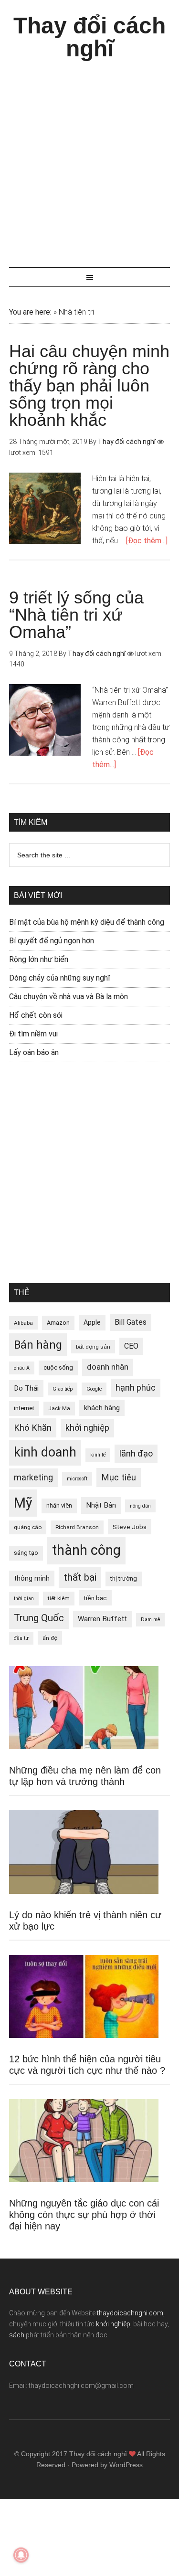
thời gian (24, 1599)
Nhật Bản (101, 1505)
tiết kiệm (59, 1598)
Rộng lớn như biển (39, 959)
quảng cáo (28, 1527)
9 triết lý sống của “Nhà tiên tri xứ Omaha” (76, 615)
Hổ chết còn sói (36, 1015)
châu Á (22, 1368)
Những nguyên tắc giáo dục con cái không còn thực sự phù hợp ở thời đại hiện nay (84, 2215)
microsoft (77, 1479)
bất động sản (93, 1347)
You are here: (30, 312)
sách (17, 2335)
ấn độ (50, 1638)
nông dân (140, 1506)
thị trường (124, 1578)
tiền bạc (95, 1598)
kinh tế (98, 1455)
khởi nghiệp (87, 1428)
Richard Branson (77, 1527)
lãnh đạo (136, 1454)
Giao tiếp (63, 1389)
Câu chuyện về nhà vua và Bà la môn (68, 997)
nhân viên (59, 1505)
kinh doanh (45, 1452)
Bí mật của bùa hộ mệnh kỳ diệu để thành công (87, 922)
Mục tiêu (119, 1477)
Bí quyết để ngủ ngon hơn (52, 941)
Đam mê (150, 1620)
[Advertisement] (89, 159)
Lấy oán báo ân (34, 1052)
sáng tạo (26, 1553)
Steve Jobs (130, 1527)
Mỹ (23, 1503)
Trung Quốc (39, 1618)
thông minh (32, 1578)
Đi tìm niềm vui (33, 1034)
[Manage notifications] (21, 2555)
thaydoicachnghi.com (130, 2313)
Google (94, 1389)
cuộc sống (58, 1367)
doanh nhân (108, 1367)
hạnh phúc (136, 1388)
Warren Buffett (102, 1619)
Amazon (58, 1323)
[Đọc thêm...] (147, 541)
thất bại (80, 1577)
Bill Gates (131, 1322)
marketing (33, 1478)
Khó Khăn (33, 1428)
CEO (131, 1346)
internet (24, 1408)
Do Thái (26, 1388)
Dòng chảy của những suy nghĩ (60, 978)
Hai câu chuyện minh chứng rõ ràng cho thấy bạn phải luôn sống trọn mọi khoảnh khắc (89, 385)
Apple (92, 1322)
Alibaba (23, 1323)
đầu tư (21, 1638)
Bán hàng (38, 1345)
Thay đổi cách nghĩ (89, 37)
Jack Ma (59, 1408)
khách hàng (102, 1408)
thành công (86, 1550)
